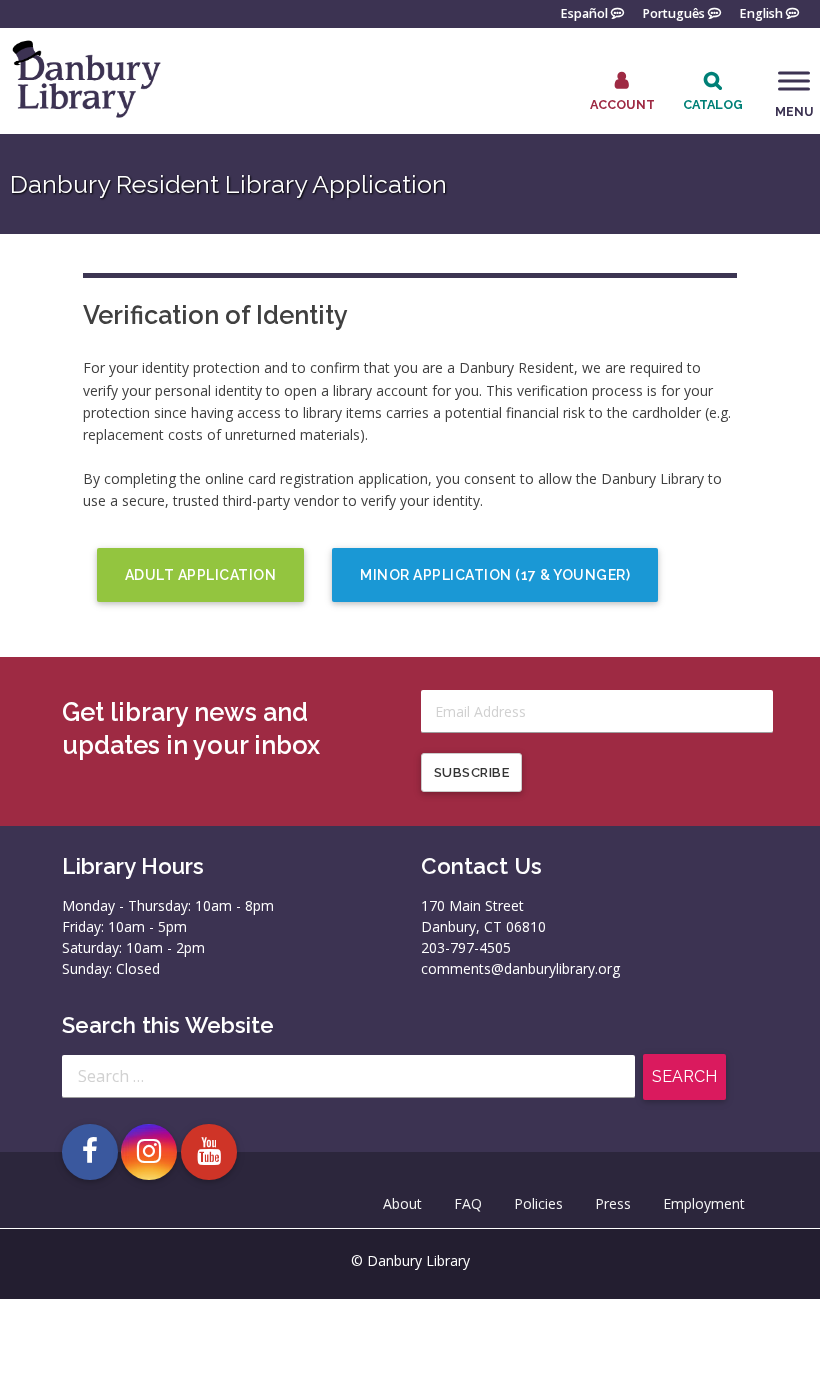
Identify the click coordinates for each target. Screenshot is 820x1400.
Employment (704, 1203)
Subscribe (472, 772)
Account (622, 104)
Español (584, 12)
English (761, 12)
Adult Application (201, 575)
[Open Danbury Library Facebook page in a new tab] (90, 1152)
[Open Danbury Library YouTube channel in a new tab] (209, 1152)
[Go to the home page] (85, 116)
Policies (538, 1203)
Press (613, 1203)
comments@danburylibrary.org (520, 968)
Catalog (713, 104)
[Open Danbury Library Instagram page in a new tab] (149, 1152)
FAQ (468, 1203)
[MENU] (794, 81)
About (402, 1203)
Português (673, 12)
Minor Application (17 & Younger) (495, 575)
